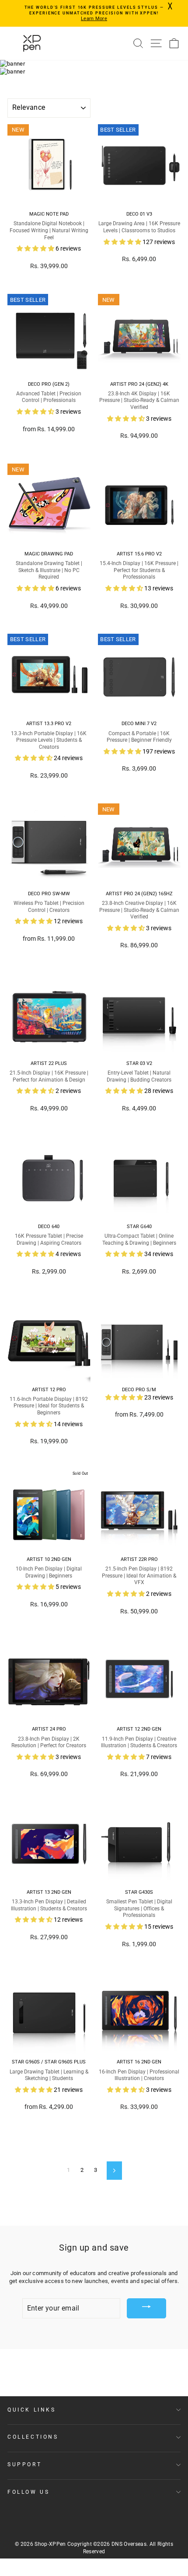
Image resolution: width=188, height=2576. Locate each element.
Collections (33, 2437)
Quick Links (32, 2410)
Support (24, 2464)
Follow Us (28, 2492)
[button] (36, 248)
